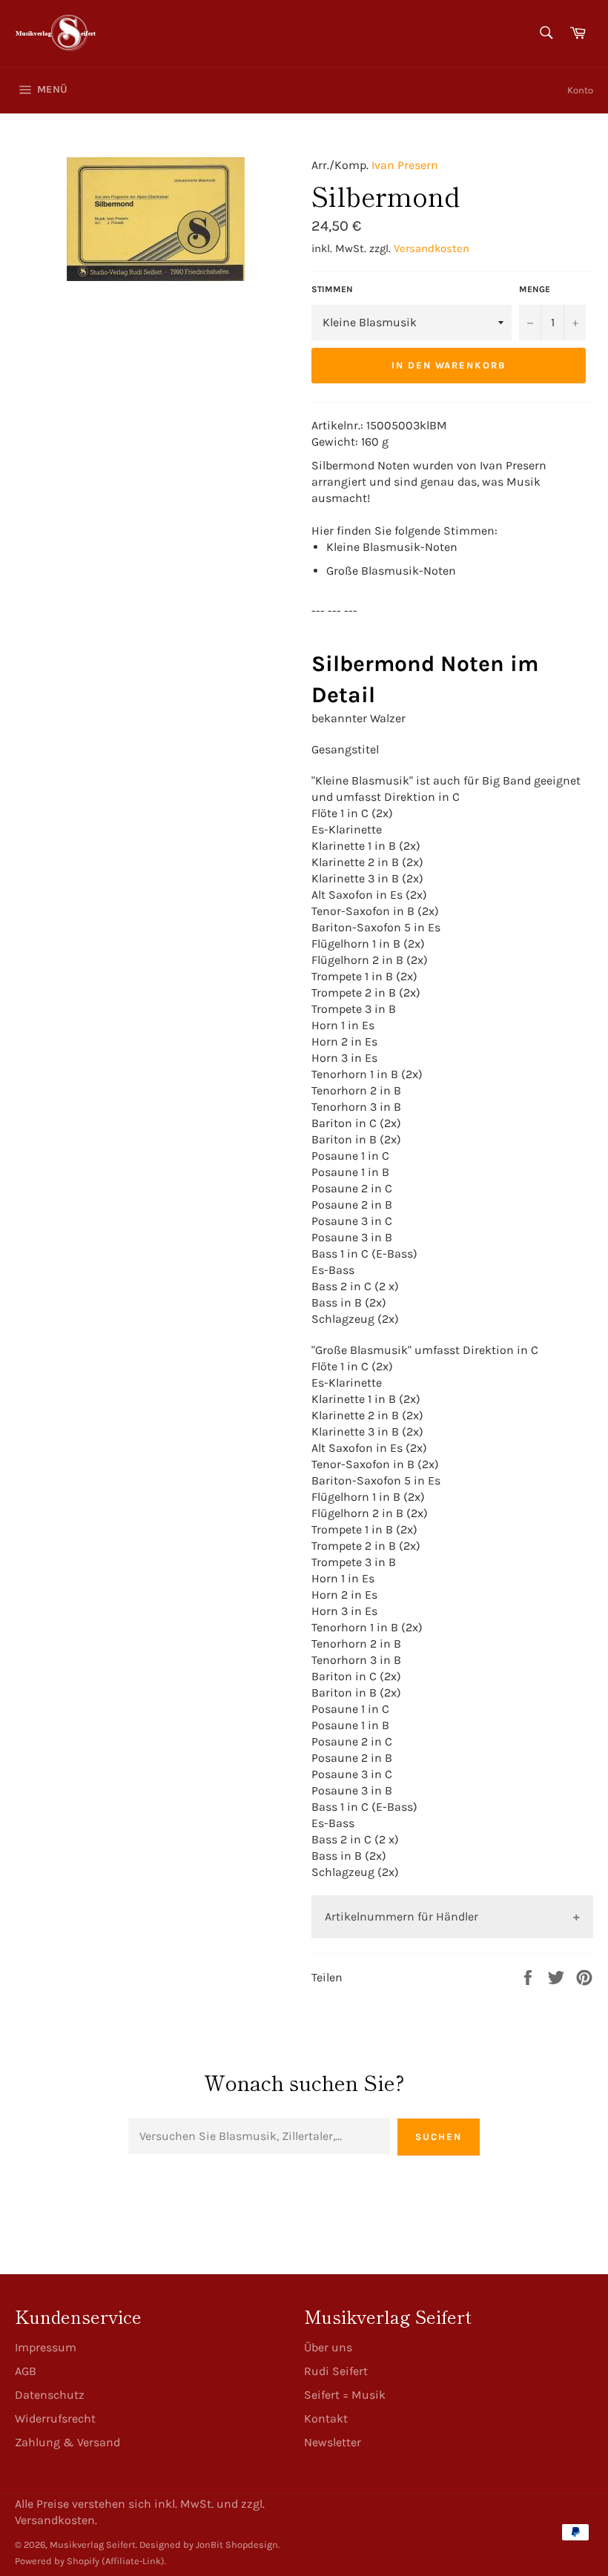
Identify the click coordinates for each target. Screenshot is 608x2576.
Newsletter (333, 2442)
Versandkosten (432, 248)
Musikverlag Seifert (93, 2544)
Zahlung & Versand (67, 2442)
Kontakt (326, 2418)
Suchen (439, 2137)
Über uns (328, 2347)
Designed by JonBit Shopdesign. (209, 2544)
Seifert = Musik (345, 2395)
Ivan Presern (405, 165)
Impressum (46, 2347)
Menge (535, 289)
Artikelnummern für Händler (402, 1916)
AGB (26, 2371)
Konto (580, 90)
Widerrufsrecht (55, 2418)
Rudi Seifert (336, 2371)
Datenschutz (50, 2395)
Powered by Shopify (57, 2561)
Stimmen (332, 289)
